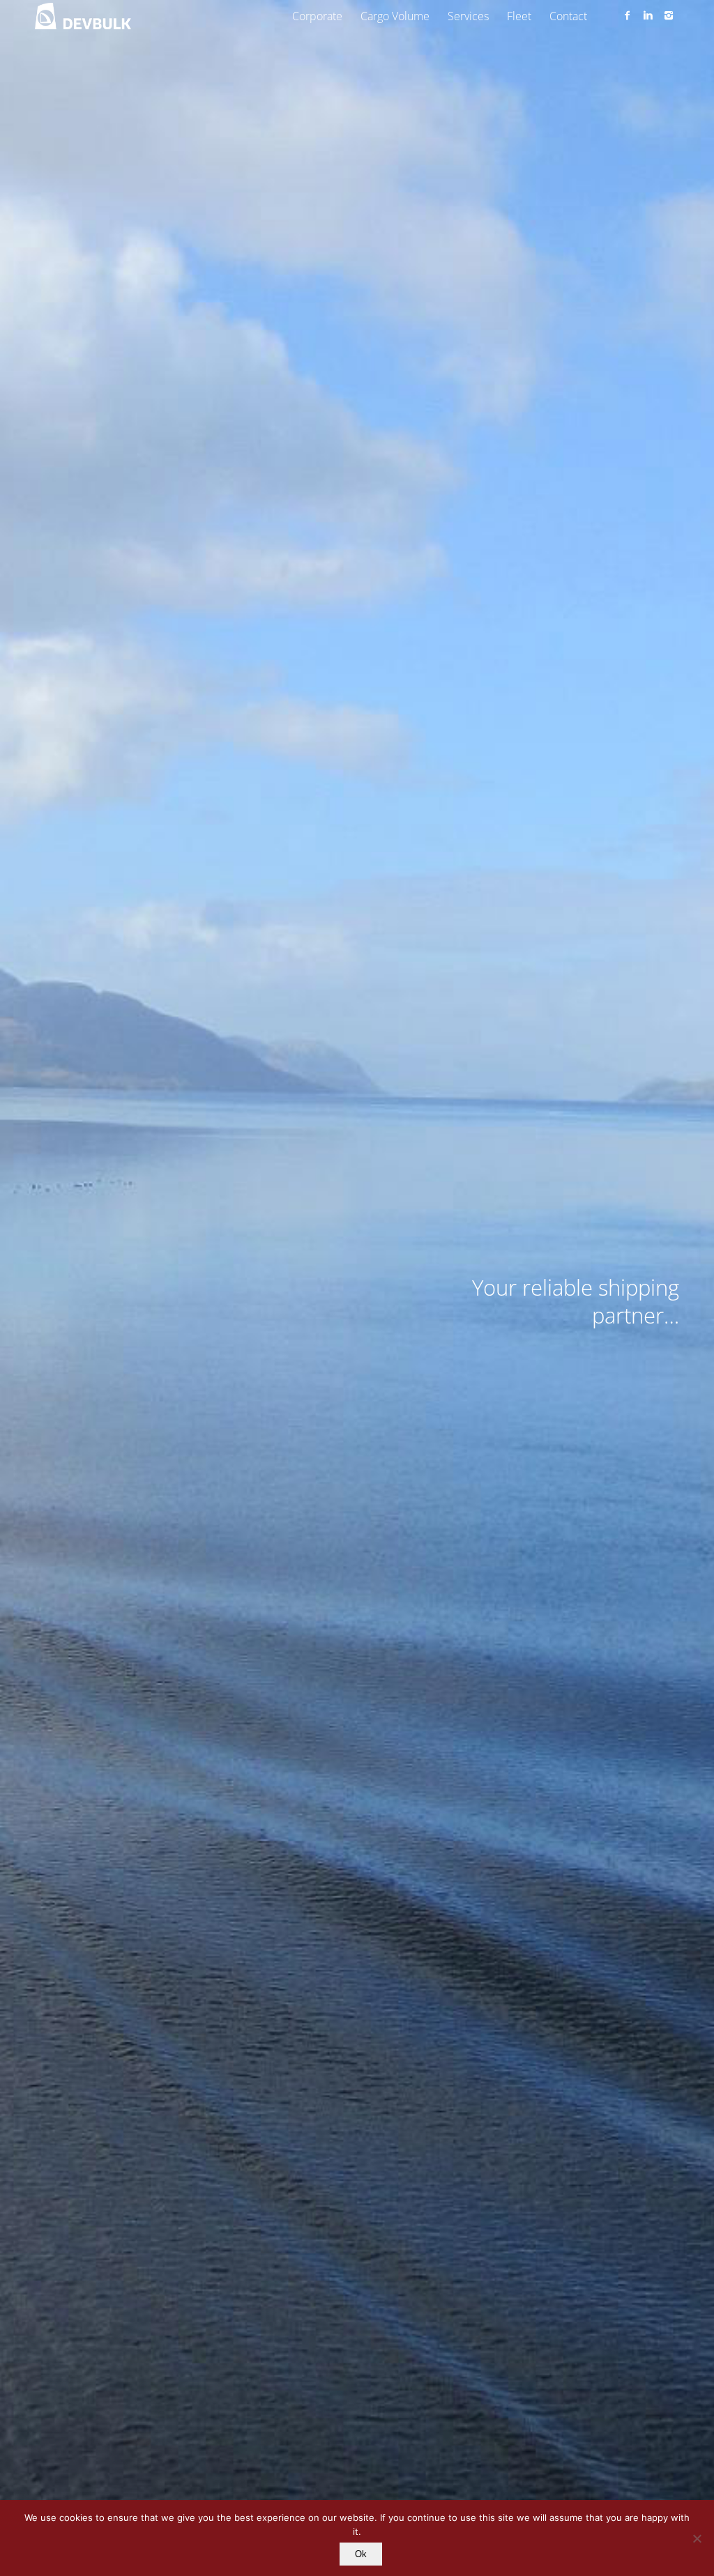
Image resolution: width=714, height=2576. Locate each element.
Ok (361, 2554)
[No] (697, 2538)
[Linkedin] (648, 15)
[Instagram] (669, 15)
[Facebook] (627, 15)
